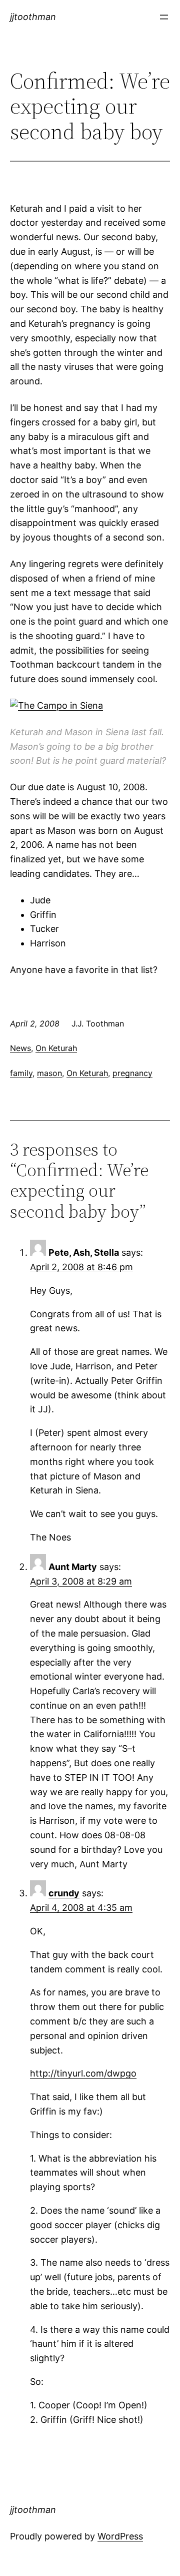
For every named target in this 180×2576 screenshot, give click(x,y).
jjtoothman (33, 17)
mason (49, 1073)
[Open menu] (164, 17)
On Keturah (56, 1048)
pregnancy (132, 1073)
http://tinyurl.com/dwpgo (83, 2073)
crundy (64, 1893)
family (21, 1073)
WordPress (120, 2536)
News (20, 1048)
